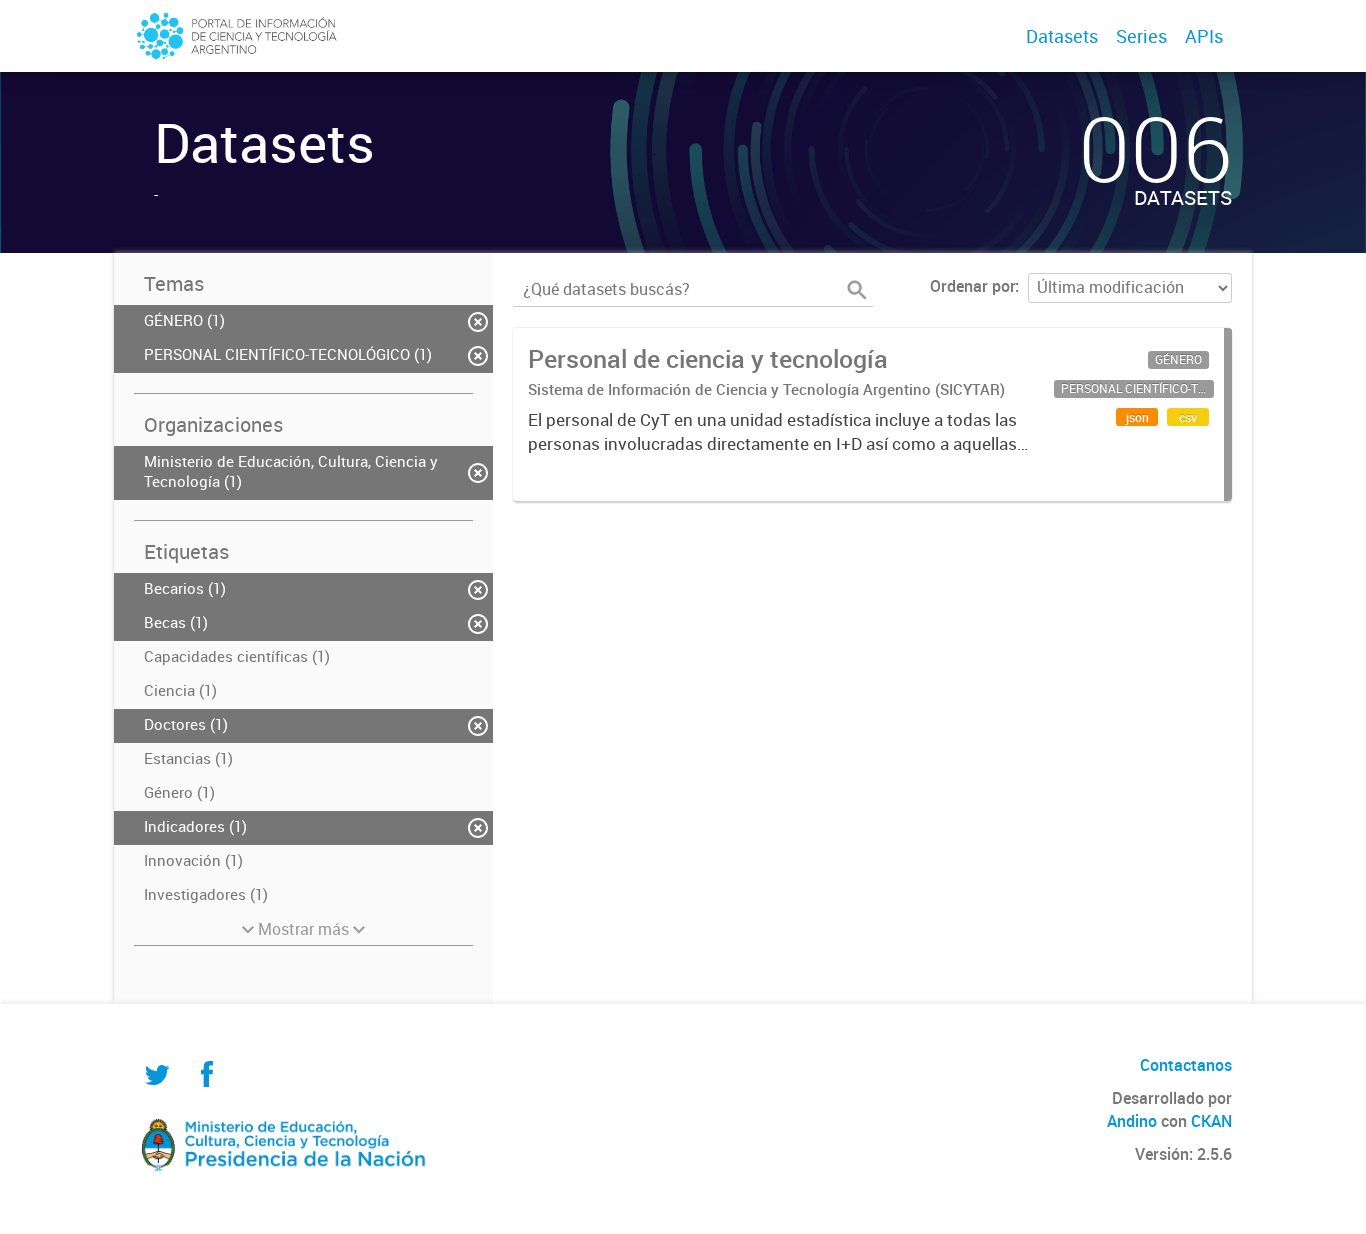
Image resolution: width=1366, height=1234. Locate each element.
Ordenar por (972, 286)
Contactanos (1186, 1065)
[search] (857, 290)
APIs (1204, 36)
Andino (1132, 1121)
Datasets (1062, 36)
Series (1141, 36)
